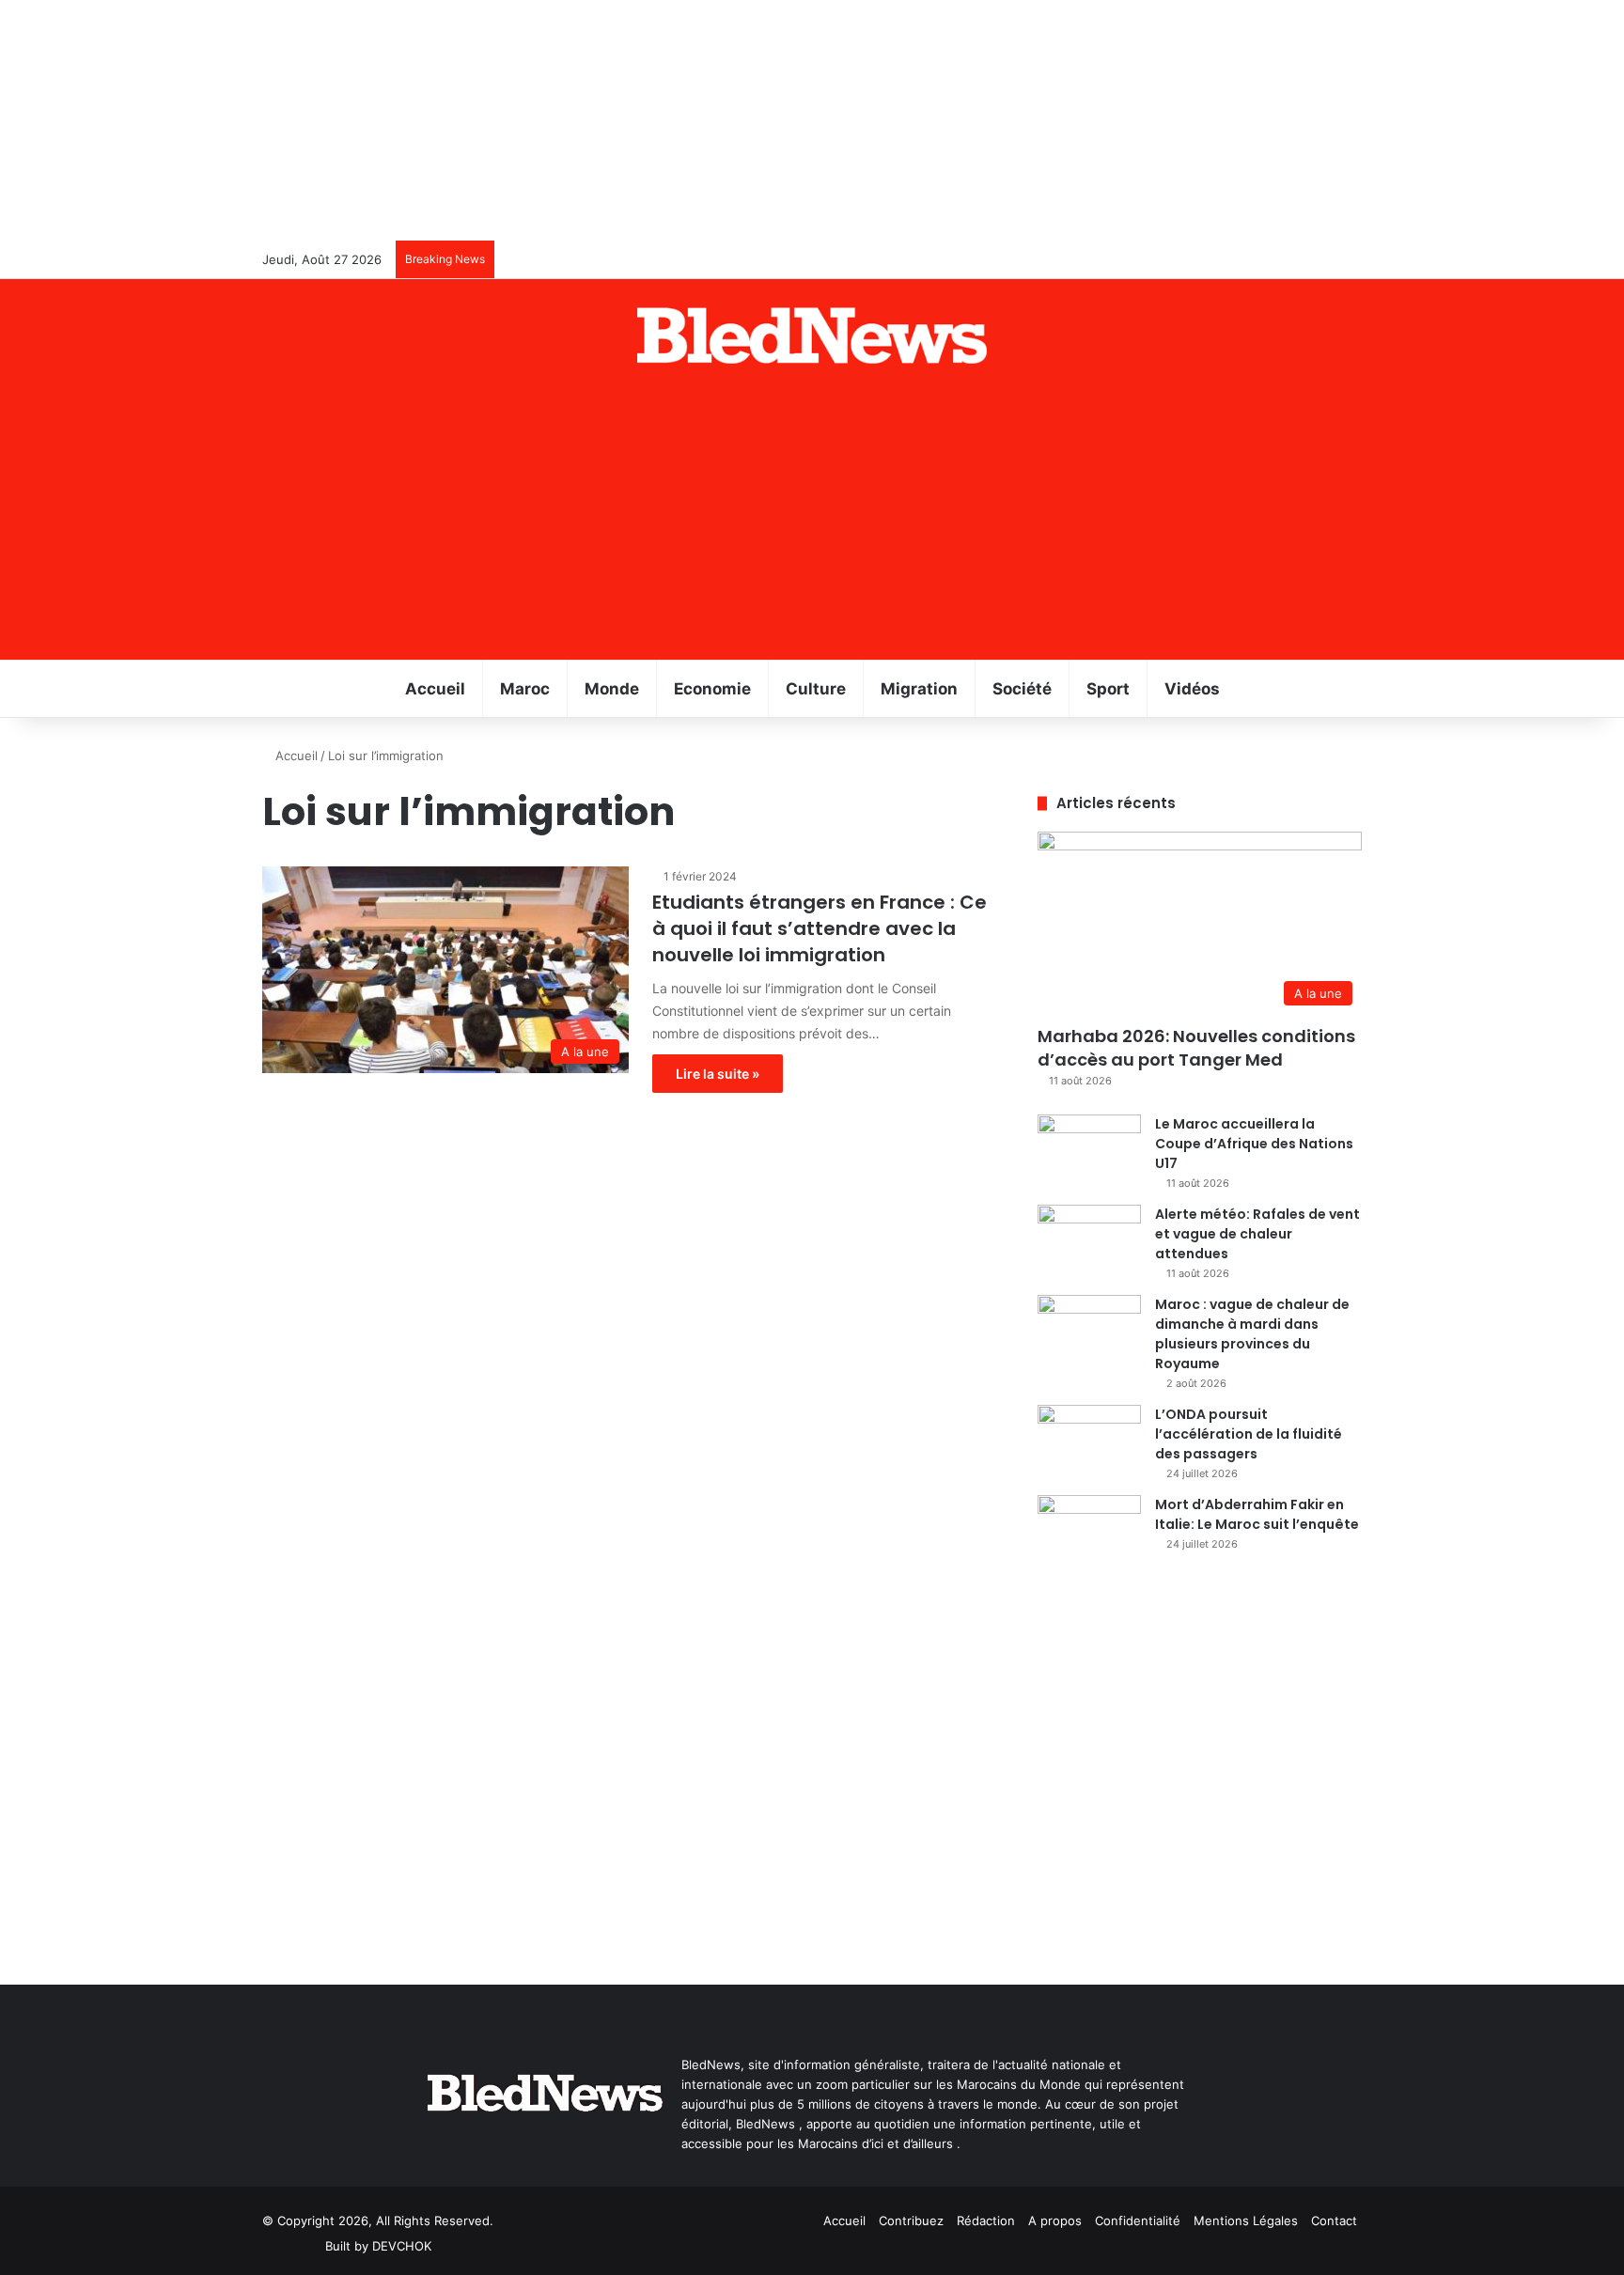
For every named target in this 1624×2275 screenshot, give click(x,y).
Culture (816, 689)
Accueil (435, 689)
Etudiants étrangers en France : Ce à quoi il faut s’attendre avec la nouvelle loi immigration (820, 928)
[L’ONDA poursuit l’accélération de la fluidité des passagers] (1089, 1440)
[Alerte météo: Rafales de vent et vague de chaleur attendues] (1089, 1240)
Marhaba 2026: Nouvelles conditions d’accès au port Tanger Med (1196, 1048)
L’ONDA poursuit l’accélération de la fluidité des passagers (1249, 1434)
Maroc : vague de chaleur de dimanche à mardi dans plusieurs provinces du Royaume (1252, 1334)
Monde (612, 689)
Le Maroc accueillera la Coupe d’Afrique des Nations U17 (1254, 1144)
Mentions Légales (1246, 2220)
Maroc (525, 689)
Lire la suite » (718, 1074)
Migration (919, 689)
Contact (1334, 2220)
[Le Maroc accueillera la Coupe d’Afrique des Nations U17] (1089, 1150)
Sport (1108, 689)
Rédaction (986, 2220)
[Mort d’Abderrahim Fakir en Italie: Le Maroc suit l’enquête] (1089, 1530)
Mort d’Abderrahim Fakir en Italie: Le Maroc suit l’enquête (1257, 1514)
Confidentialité (1138, 2220)
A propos (1055, 2220)
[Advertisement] (812, 519)
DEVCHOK (402, 2246)
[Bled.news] (812, 335)
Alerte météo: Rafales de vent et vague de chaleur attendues (1257, 1234)
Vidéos (1192, 689)
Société (1022, 689)
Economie (712, 689)
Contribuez (911, 2220)
